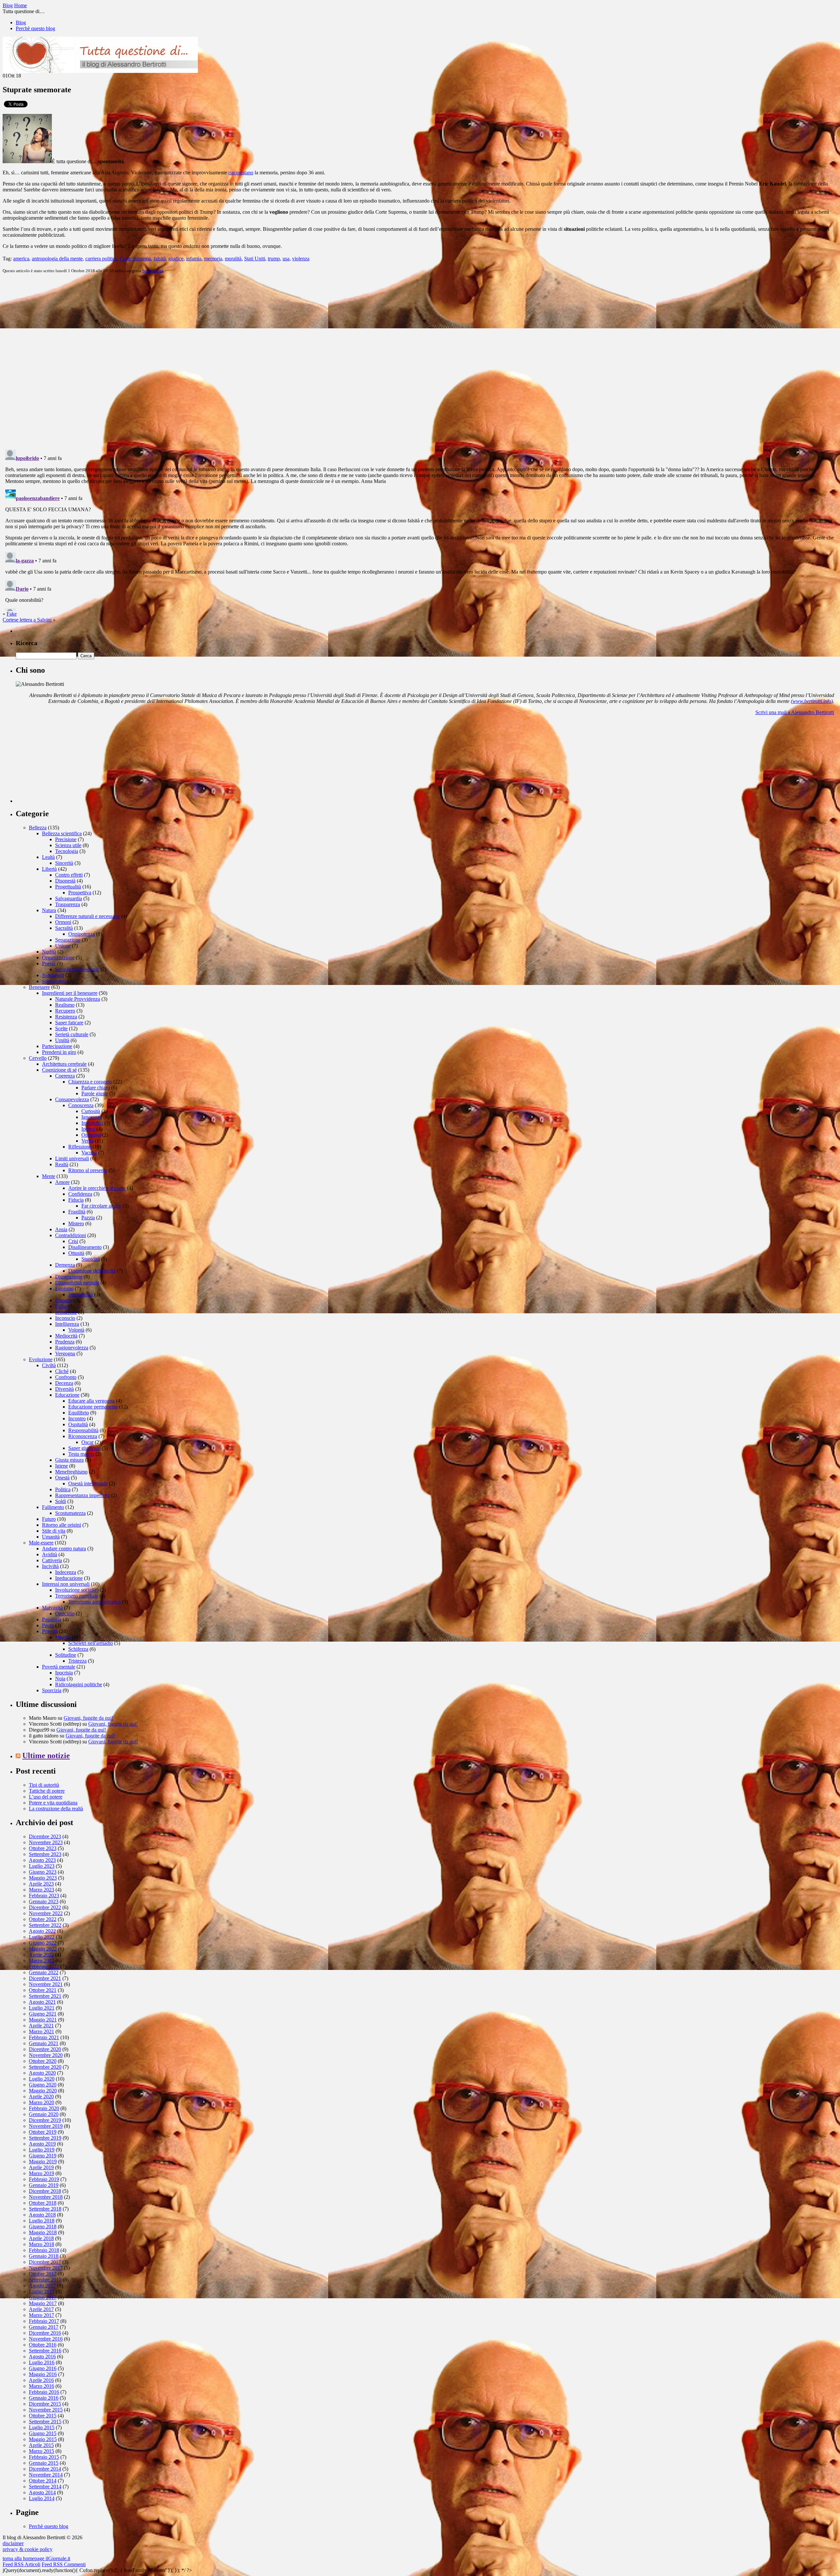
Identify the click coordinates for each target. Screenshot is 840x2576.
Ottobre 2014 (43, 2481)
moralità (233, 259)
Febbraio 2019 (44, 2179)
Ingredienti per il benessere (70, 993)
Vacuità (89, 1153)
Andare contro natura (64, 1549)
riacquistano (241, 173)
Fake (12, 614)
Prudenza (65, 1342)
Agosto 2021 (42, 2002)
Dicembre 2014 (45, 2469)
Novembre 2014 (46, 2475)
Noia (60, 1679)
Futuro (49, 1519)
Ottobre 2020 (43, 2061)
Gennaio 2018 (44, 2256)
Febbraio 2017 (44, 2321)
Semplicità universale (77, 969)
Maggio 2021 (43, 2020)
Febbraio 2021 (44, 2037)
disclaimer (13, 2543)
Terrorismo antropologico (94, 1602)
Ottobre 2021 (43, 1990)
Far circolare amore (101, 1206)
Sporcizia (52, 1690)
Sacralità (64, 928)
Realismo (65, 1005)
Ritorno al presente (88, 1170)
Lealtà (48, 857)
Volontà (76, 1330)
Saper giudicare (84, 1448)
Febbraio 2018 (44, 2250)
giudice (176, 259)
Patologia (52, 1619)
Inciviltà (50, 1566)
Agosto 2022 (42, 1931)
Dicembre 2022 (45, 1907)
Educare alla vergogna (91, 1401)
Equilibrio (79, 1413)
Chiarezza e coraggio (90, 1082)
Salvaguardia (69, 898)
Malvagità (52, 1608)
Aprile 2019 (41, 2167)
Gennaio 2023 (44, 1901)
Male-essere (41, 1543)
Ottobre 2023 (43, 1848)
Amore (62, 1182)
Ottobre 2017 (43, 2274)
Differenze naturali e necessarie (87, 916)
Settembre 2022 (45, 1925)
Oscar (87, 1442)
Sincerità (64, 863)
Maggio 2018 (43, 2232)
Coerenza (65, 1076)
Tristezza (77, 1661)
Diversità (64, 1389)
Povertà (50, 1631)
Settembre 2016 (45, 2351)
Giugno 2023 (43, 1872)
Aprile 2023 (41, 1884)
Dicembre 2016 (45, 2333)
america (21, 259)
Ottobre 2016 (43, 2345)
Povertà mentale (59, 1667)
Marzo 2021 (42, 2031)
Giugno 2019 (43, 2156)
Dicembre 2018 (45, 2191)
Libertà (49, 869)
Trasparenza (68, 904)
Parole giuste (95, 1093)
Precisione (66, 839)
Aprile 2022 (41, 1955)
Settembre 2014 (45, 2487)
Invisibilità (92, 1123)
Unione (63, 946)
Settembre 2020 (45, 2067)
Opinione (91, 1135)
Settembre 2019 (45, 2138)
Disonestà (65, 881)
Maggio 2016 (43, 2374)
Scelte (61, 1028)
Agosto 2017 (42, 2286)
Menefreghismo (71, 1472)
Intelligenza (67, 1324)
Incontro (77, 1419)
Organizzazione (58, 958)
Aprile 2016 (41, 2380)
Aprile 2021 (41, 2026)
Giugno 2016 (43, 2368)
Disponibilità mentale (77, 1283)
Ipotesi (88, 1129)
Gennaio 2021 (44, 2043)
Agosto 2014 (42, 2492)
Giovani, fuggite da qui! (88, 1718)
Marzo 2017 (42, 2315)
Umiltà (62, 1040)
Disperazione (69, 1277)
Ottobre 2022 (43, 1919)
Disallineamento (85, 1247)
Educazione (67, 1395)
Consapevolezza (72, 1099)
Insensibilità (81, 1294)
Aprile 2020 (41, 2096)
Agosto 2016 (42, 2357)
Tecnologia (67, 851)
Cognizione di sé (59, 1070)
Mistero (76, 1223)
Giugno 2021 (43, 2014)
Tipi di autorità (44, 1785)
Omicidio (65, 1614)
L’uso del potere (46, 1797)
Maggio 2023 (43, 1878)
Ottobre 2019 (43, 2132)
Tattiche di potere (47, 1791)
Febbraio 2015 (44, 2457)
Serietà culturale (72, 1034)
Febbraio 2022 (44, 1966)
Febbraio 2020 (44, 2108)
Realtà (62, 1164)
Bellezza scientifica (62, 833)
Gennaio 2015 (44, 2463)
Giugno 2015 (43, 2433)
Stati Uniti (255, 259)
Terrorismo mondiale (77, 1596)
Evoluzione (41, 1359)
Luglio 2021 (42, 2008)
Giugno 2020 (43, 2085)
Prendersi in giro (59, 1052)
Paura (48, 1625)
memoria (213, 259)
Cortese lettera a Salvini (27, 620)
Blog (21, 22)
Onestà (62, 1478)
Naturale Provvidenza (78, 999)
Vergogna (65, 1353)
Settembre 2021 (45, 1996)
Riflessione (80, 1147)
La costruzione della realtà (56, 1809)
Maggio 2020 (43, 2091)
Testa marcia (81, 1454)
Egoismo (64, 1288)
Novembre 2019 (46, 2126)
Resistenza (66, 1017)
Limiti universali (72, 1158)
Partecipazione (57, 1046)
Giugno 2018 (43, 2227)
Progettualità (68, 887)
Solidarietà (53, 975)
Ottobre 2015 (43, 2416)
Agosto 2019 (42, 2144)
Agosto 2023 (42, 1860)
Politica (63, 1489)
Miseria (63, 1637)
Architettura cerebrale (64, 1064)
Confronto (66, 1377)
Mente (49, 1176)
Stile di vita (54, 1531)
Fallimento (53, 1507)
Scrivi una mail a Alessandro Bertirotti (795, 712)
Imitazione (66, 1312)
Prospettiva (80, 893)
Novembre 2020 (46, 2055)
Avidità (50, 1554)
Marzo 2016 (42, 2386)
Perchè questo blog (35, 28)
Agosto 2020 (42, 2073)
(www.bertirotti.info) (812, 701)
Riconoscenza (83, 1436)
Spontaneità (153, 271)
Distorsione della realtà (92, 1271)
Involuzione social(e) (77, 1590)
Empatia (64, 1300)
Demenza (65, 1265)
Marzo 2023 (42, 1890)
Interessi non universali (66, 1584)
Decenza (64, 1383)
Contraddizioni (71, 1235)
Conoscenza (81, 1105)
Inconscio (65, 1318)
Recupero (65, 1011)
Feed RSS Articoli (21, 2564)
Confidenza (80, 1194)
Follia (61, 1306)
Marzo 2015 (42, 2451)
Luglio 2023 (42, 1866)
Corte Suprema (135, 259)
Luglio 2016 (42, 2362)
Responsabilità (83, 1430)
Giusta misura (69, 1460)
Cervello (38, 1058)
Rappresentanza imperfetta (83, 1495)
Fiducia (76, 1200)
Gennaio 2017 (44, 2327)
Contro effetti (69, 875)
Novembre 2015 (46, 2410)
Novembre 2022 (46, 1913)
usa (286, 259)
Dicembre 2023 (45, 1836)
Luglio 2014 (42, 2498)
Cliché (62, 1371)
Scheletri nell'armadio (91, 1643)
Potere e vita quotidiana (53, 1803)
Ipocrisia (64, 1673)
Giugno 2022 (43, 1943)
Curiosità (91, 1111)
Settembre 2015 (45, 2422)
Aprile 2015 (41, 2445)
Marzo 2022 (42, 1961)
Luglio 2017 (42, 2292)
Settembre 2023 (45, 1854)
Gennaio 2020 (44, 2114)
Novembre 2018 (46, 2197)
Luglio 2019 (42, 2150)
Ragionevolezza (72, 1348)
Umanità (51, 1537)
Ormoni (63, 922)
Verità (87, 1141)
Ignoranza (92, 1117)
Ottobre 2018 (43, 2203)
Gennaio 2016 (44, 2398)
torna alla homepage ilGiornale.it (36, 2558)
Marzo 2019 (42, 2173)
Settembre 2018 (45, 2209)
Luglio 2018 (42, 2221)
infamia (194, 259)
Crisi (73, 1241)
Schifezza (78, 1649)
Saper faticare (69, 1023)
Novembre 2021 (46, 1984)
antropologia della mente (57, 259)
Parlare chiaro (96, 1088)
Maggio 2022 (43, 1949)
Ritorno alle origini (62, 1525)
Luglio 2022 (42, 1937)
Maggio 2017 (43, 2303)
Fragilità (77, 1212)
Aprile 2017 (41, 2309)
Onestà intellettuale (88, 1484)
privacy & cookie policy (28, 2549)
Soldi (61, 1501)
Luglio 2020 (42, 2079)
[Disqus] (420, 361)
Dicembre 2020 (45, 2049)
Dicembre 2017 (45, 2262)
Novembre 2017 (46, 2268)
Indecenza (66, 1572)
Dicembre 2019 (45, 2120)
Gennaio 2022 (44, 1972)
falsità (160, 259)
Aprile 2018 (41, 2238)
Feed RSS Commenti (64, 2564)
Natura (49, 910)
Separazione (68, 940)
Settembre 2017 (45, 2280)
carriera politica (101, 259)
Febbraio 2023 (44, 1896)
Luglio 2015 (42, 2427)
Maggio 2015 (43, 2439)
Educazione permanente (93, 1407)
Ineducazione (69, 1578)
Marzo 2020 (42, 2102)
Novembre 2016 (46, 2339)
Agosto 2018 (42, 2215)
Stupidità (91, 1259)
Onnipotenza (82, 934)
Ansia (61, 1229)
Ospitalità (78, 1424)
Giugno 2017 (43, 2297)
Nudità (49, 952)
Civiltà (49, 1365)
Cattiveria (52, 1560)
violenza (301, 259)
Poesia (49, 963)
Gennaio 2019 (44, 2185)
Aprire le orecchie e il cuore (97, 1188)
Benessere (39, 987)
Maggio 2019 (43, 2161)
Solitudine (66, 1655)
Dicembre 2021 (45, 1978)
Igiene (62, 1466)
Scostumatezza (70, 1513)
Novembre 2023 (46, 1842)
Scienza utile (68, 845)
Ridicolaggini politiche (79, 1684)
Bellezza (38, 828)
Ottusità (76, 1253)
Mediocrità (66, 1336)
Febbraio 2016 (44, 2392)
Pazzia (88, 1218)
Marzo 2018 (42, 2244)
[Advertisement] (65, 762)
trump (274, 259)
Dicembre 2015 (45, 2404)
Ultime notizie (46, 1756)
